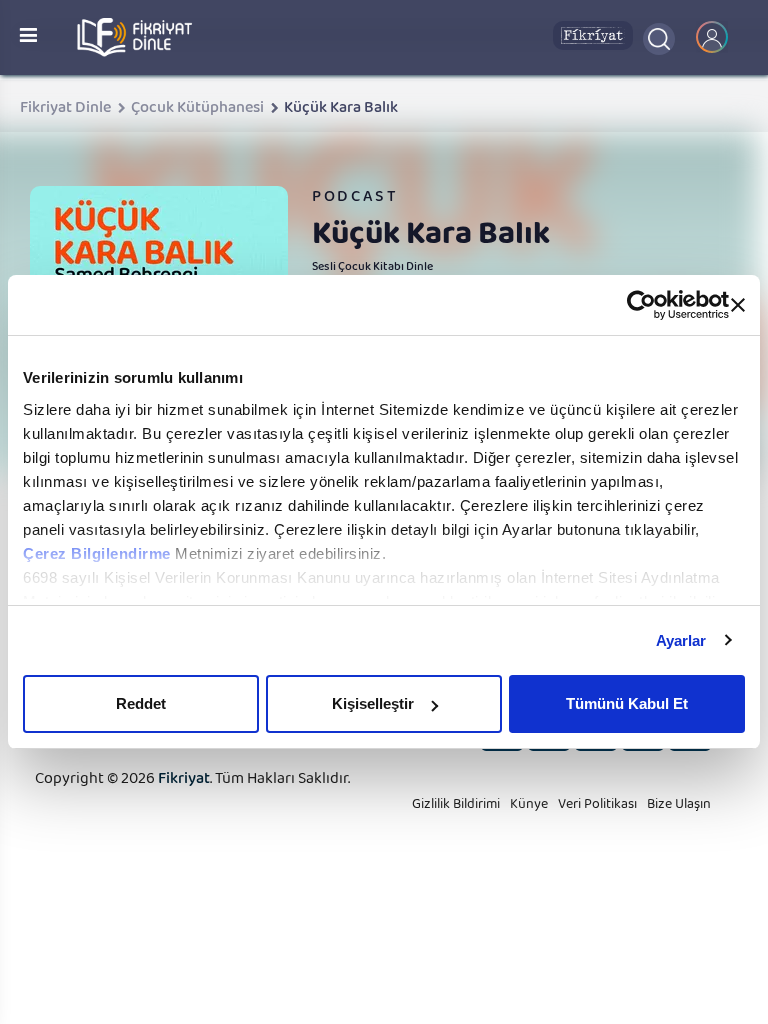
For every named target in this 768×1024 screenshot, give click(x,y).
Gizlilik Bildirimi (456, 808)
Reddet (141, 703)
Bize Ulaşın (679, 808)
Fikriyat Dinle (65, 112)
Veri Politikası (597, 808)
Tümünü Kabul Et (627, 703)
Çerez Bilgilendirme (99, 553)
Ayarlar (681, 640)
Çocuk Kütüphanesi (197, 112)
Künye (529, 808)
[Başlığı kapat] (738, 305)
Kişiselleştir (373, 703)
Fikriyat (184, 782)
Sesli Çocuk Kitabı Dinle (372, 269)
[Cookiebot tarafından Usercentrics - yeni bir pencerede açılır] (641, 305)
